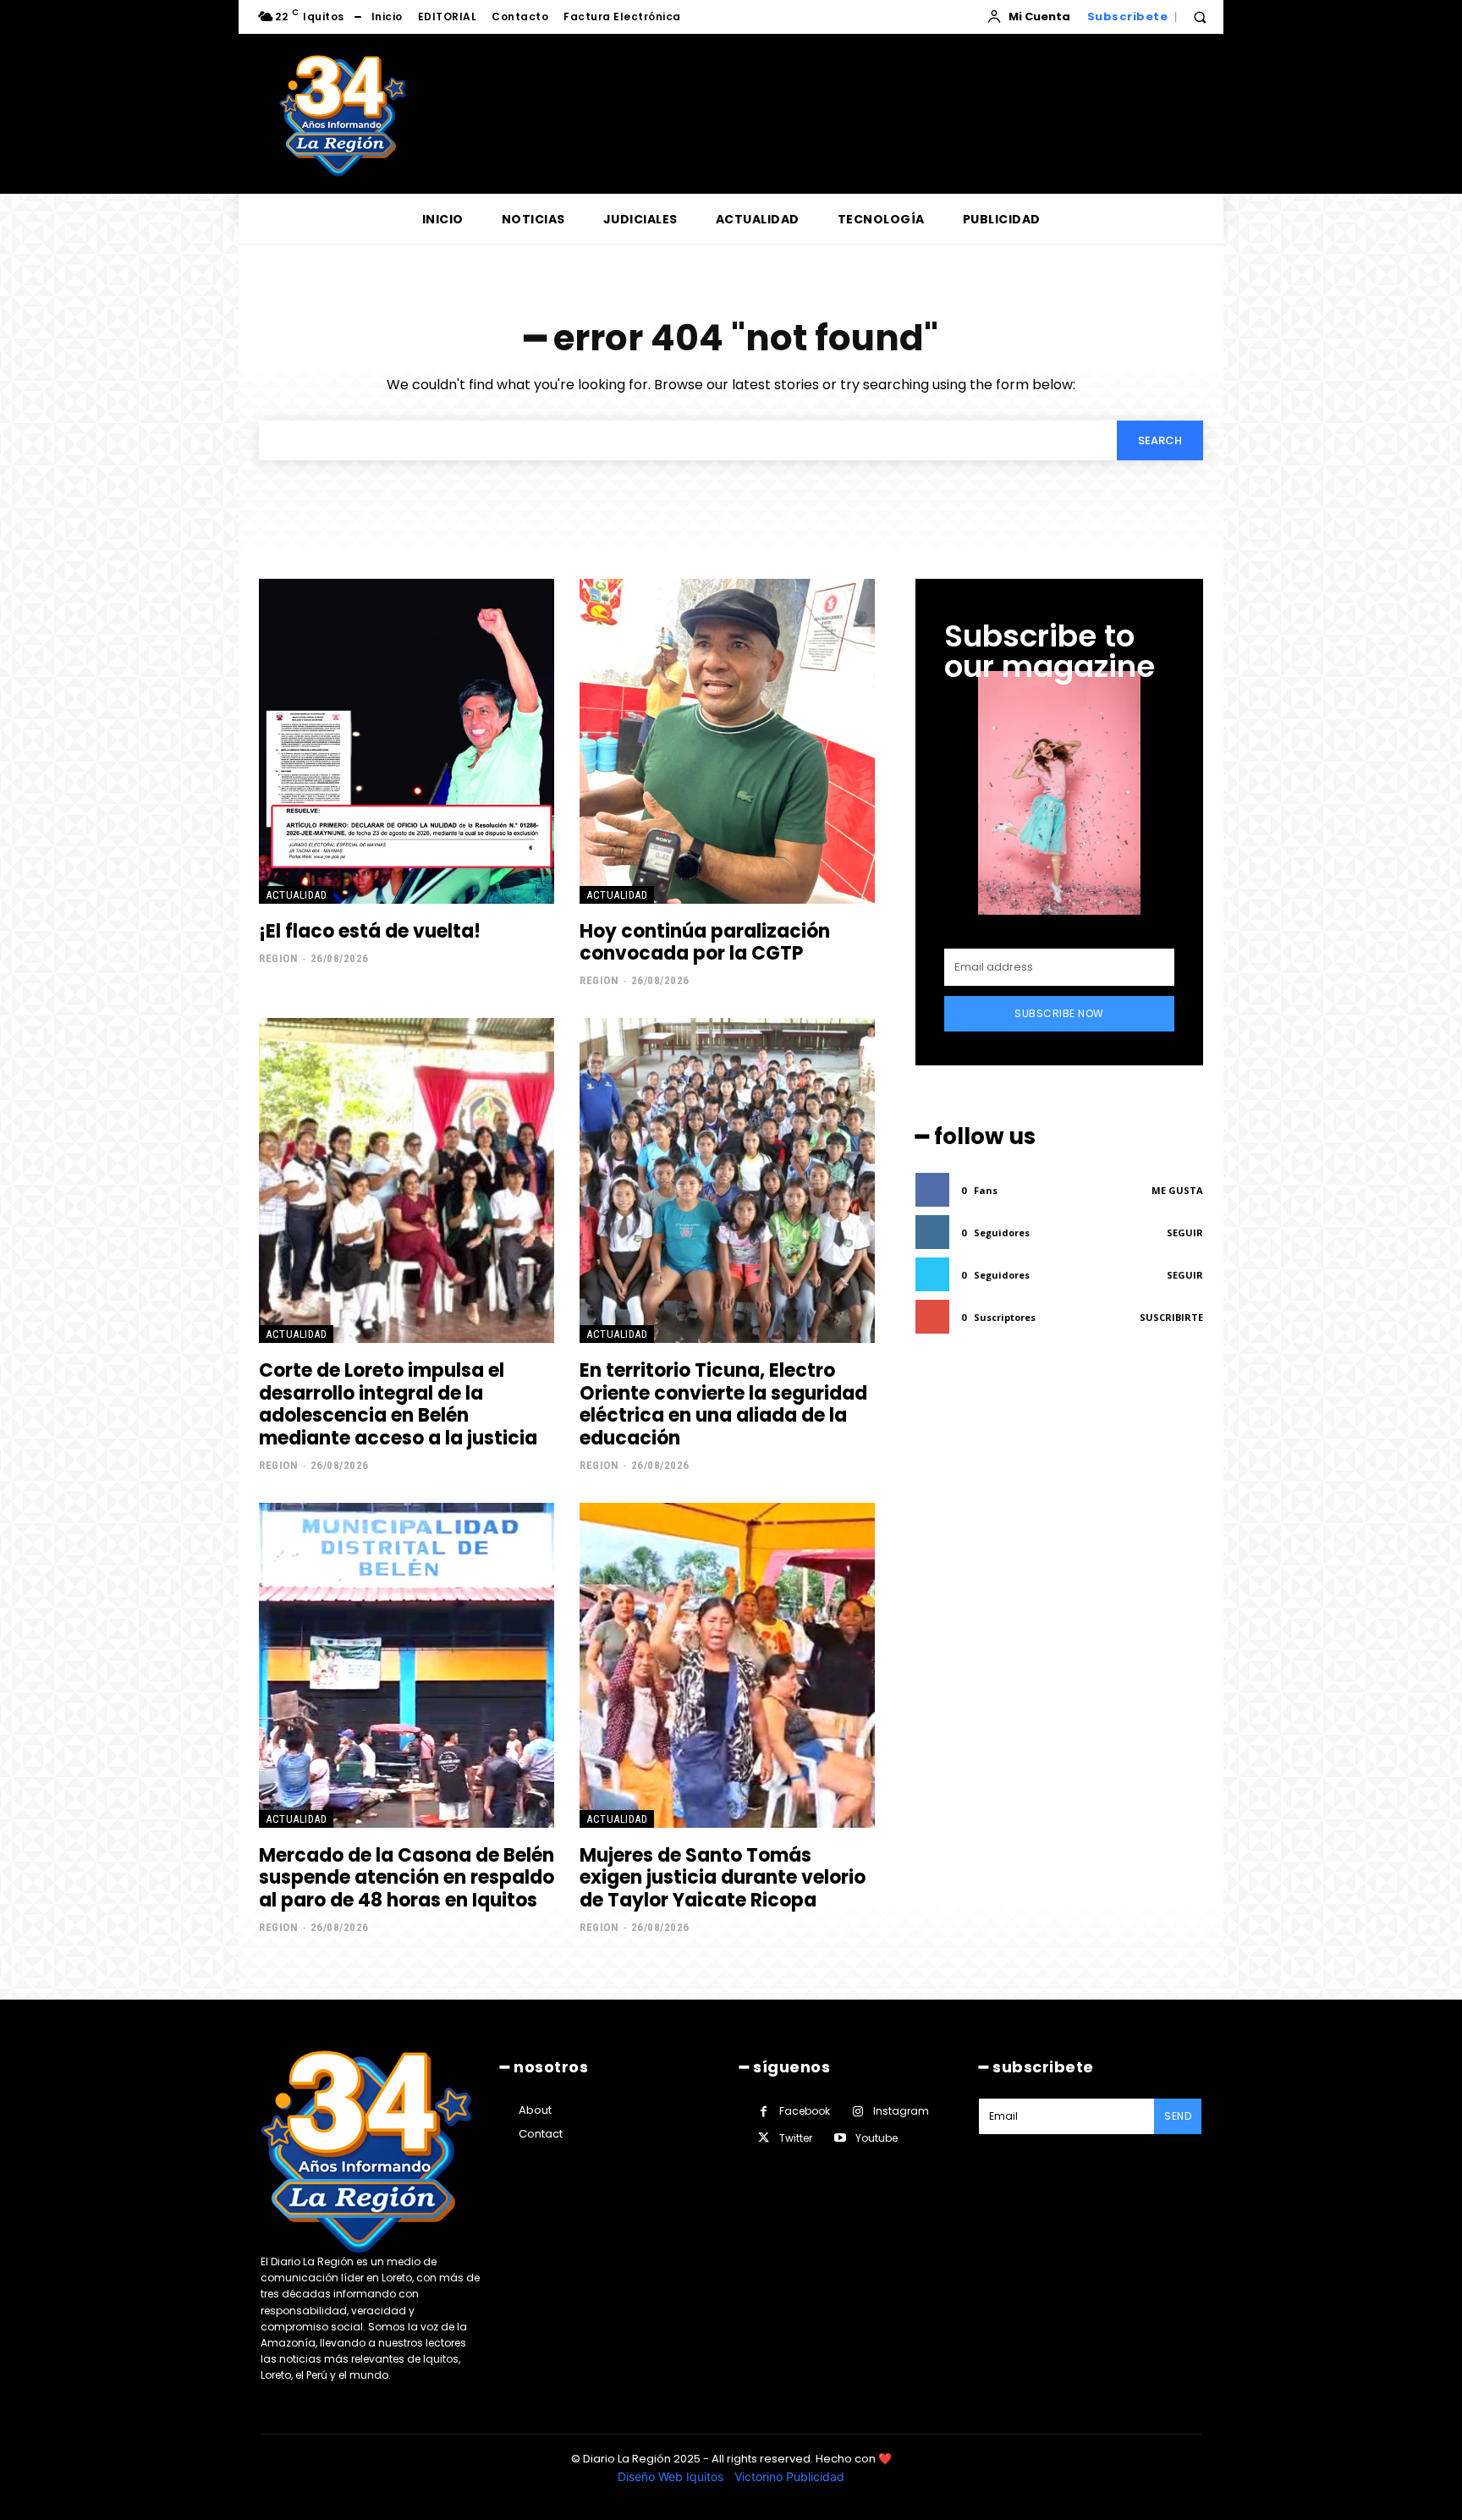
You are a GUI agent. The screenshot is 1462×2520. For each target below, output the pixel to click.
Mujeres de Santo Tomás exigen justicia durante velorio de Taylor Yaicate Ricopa (723, 1878)
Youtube (877, 2138)
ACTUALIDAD (296, 895)
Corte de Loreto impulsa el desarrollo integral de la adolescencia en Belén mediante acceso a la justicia (398, 1404)
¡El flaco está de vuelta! (370, 931)
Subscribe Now (1059, 1013)
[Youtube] (840, 2138)
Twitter (796, 2138)
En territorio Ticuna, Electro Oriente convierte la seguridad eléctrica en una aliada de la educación (723, 1404)
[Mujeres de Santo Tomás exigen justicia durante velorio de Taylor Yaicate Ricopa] (727, 1665)
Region (278, 958)
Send (1178, 2116)
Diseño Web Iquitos (672, 2476)
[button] (1200, 17)
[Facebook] (764, 2112)
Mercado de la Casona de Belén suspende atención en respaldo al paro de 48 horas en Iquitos (407, 1878)
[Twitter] (764, 2138)
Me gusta (1177, 1190)
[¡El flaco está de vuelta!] (407, 741)
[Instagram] (857, 2112)
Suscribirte (1171, 1317)
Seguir (1185, 1232)
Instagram (901, 2111)
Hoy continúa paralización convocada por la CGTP (705, 942)
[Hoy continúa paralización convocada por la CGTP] (727, 741)
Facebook (805, 2111)
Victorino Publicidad (789, 2476)
